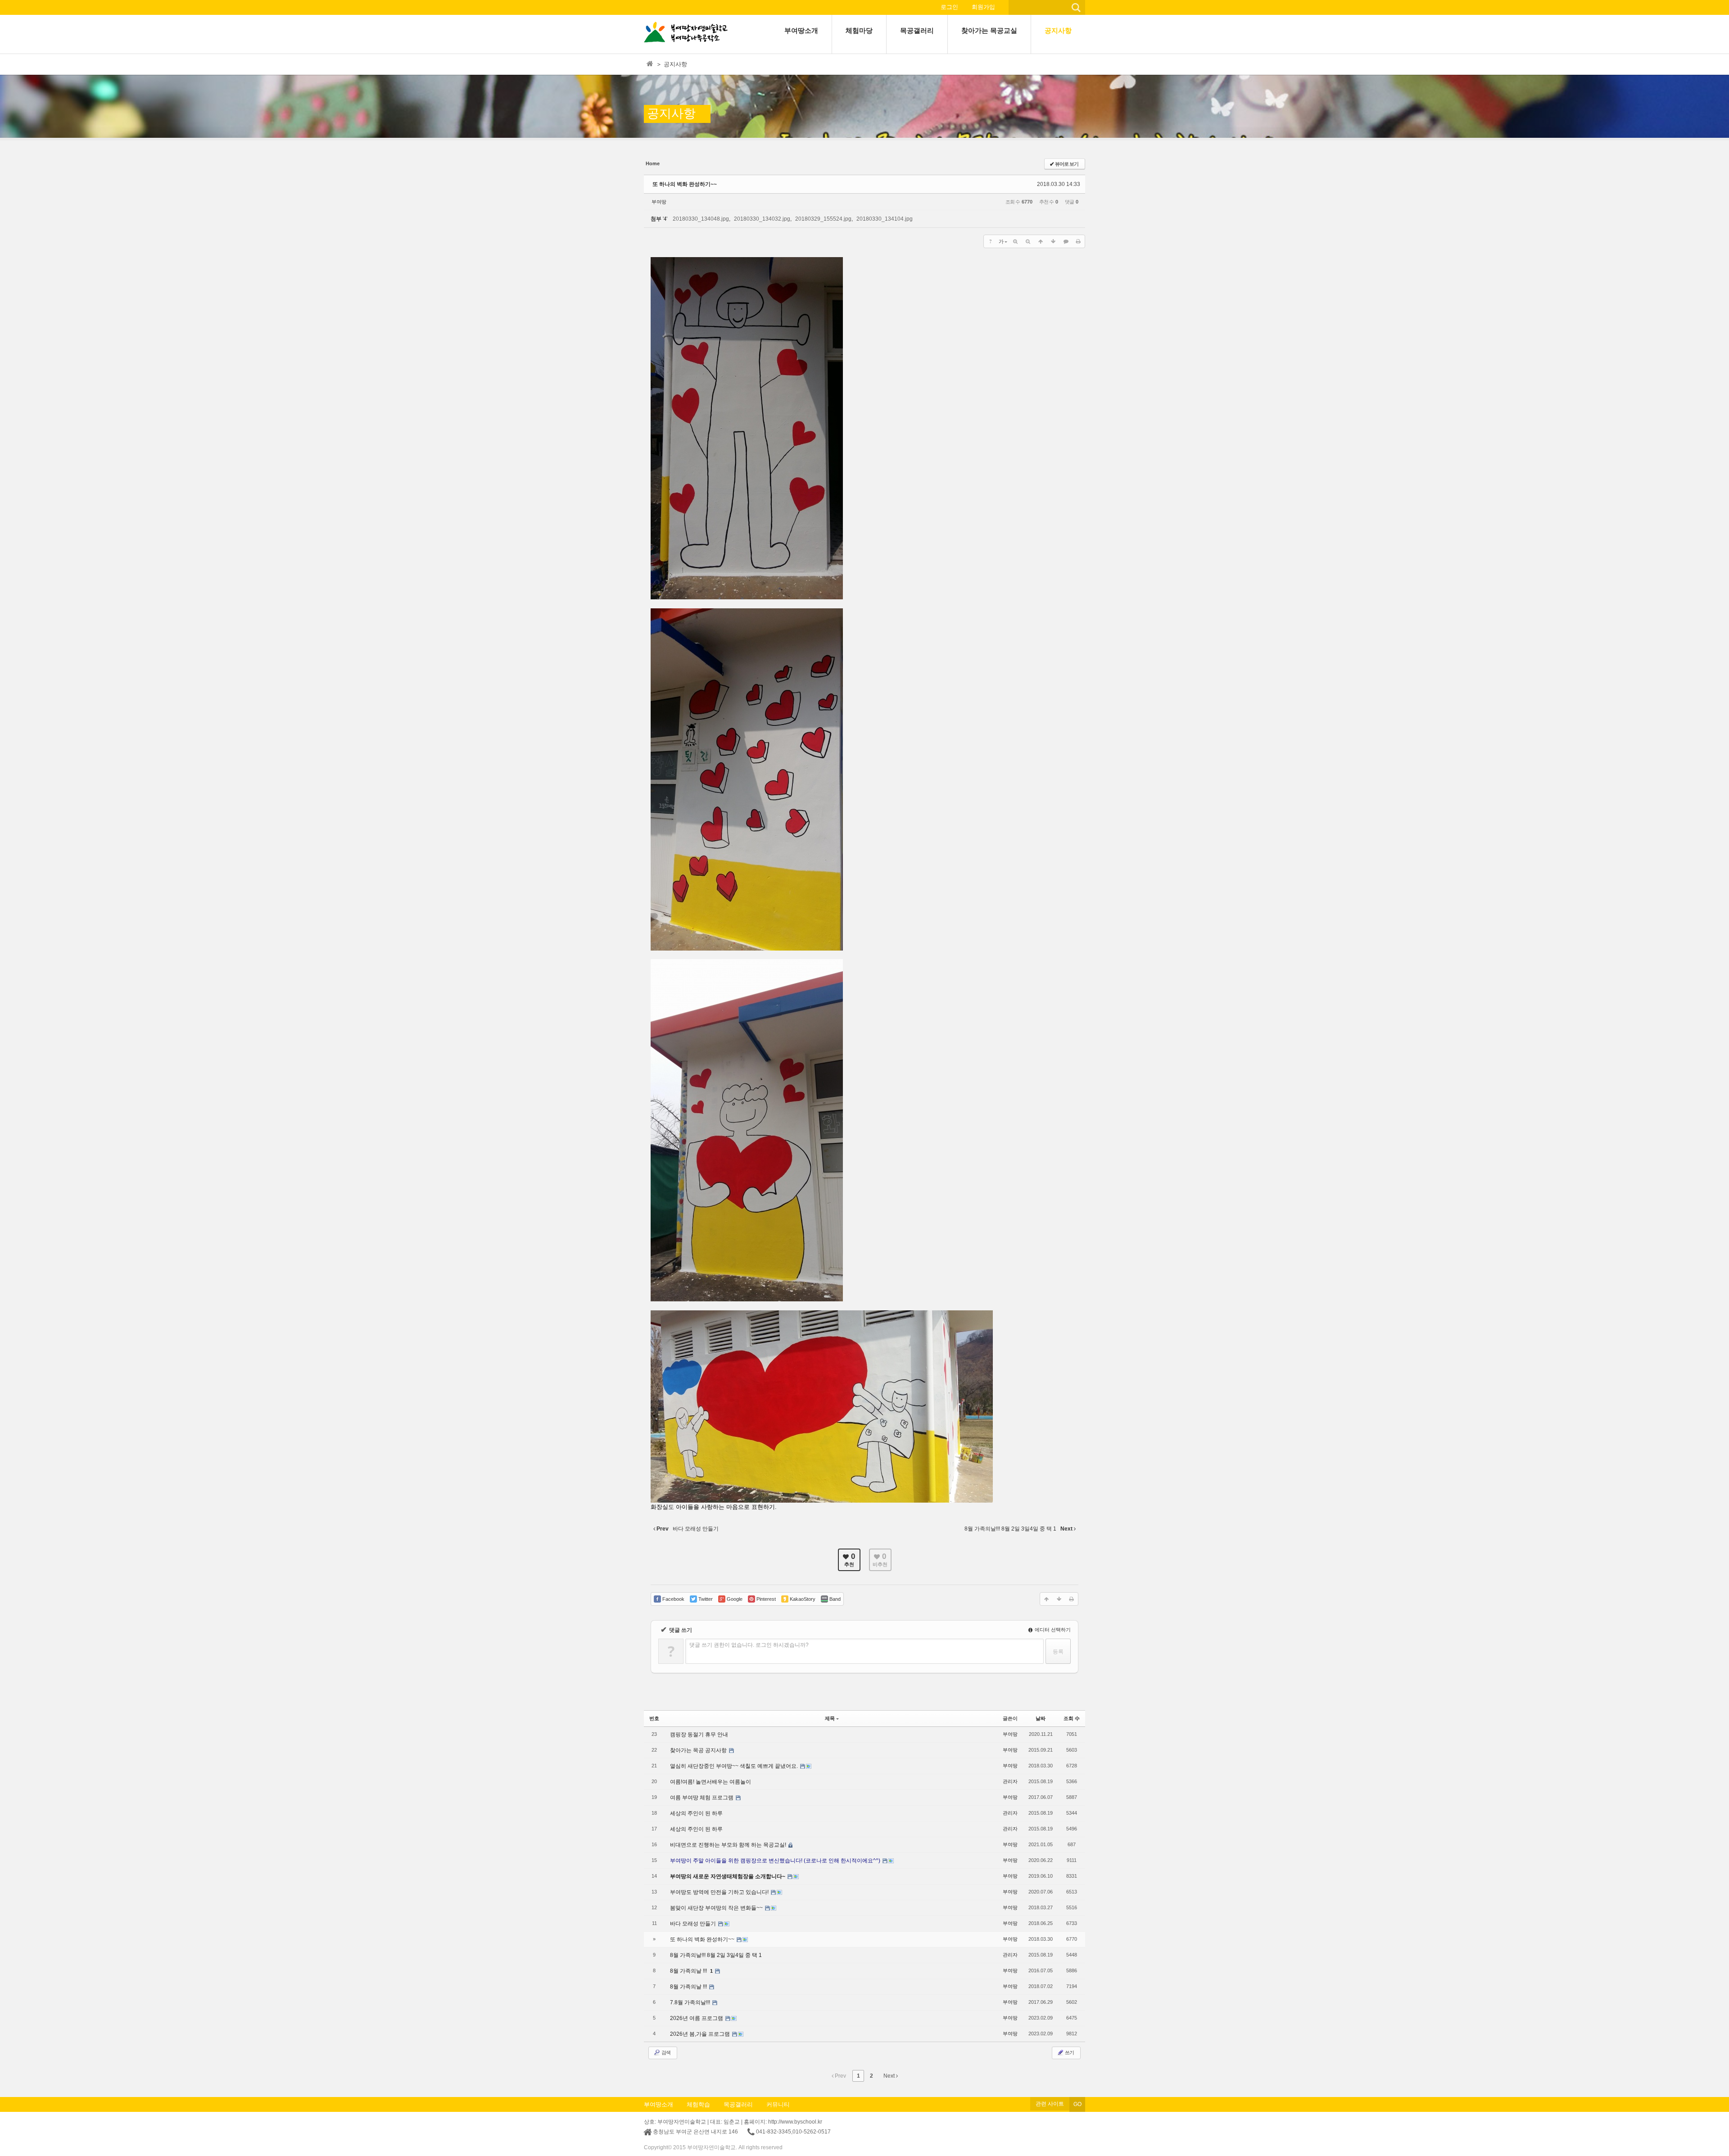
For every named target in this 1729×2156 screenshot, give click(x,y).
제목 (830, 1718)
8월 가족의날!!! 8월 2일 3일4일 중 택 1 (716, 1955)
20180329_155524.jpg (823, 219)
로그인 (949, 7)
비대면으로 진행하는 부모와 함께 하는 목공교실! (729, 1845)
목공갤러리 (738, 2104)
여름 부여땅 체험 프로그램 (702, 1798)
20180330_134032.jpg (762, 219)
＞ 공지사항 (672, 64)
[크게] (1015, 241)
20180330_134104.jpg (885, 219)
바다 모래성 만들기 (694, 1924)
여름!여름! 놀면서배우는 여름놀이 (711, 1782)
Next (890, 2076)
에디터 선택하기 (1052, 1630)
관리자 (1010, 1781)
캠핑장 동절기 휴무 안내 (699, 1735)
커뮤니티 (778, 2104)
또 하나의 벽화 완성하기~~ (685, 184)
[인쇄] (1078, 241)
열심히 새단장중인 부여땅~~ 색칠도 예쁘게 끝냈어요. (735, 1766)
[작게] (1028, 241)
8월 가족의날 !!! (689, 1971)
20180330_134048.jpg (701, 219)
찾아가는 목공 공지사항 (699, 1750)
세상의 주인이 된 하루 (696, 1813)
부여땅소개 (659, 2104)
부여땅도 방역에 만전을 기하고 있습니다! (720, 1892)
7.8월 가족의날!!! (691, 2002)
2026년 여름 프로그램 (697, 2018)
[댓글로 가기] (1066, 241)
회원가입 (983, 7)
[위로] (1041, 241)
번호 (654, 1718)
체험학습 (698, 2104)
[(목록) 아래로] (1053, 241)
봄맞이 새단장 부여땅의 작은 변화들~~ (717, 1908)
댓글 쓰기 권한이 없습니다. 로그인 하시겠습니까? (749, 1645)
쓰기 (1069, 2052)
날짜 (1041, 1718)
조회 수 (1072, 1718)
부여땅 (659, 202)
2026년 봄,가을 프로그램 (701, 2034)
